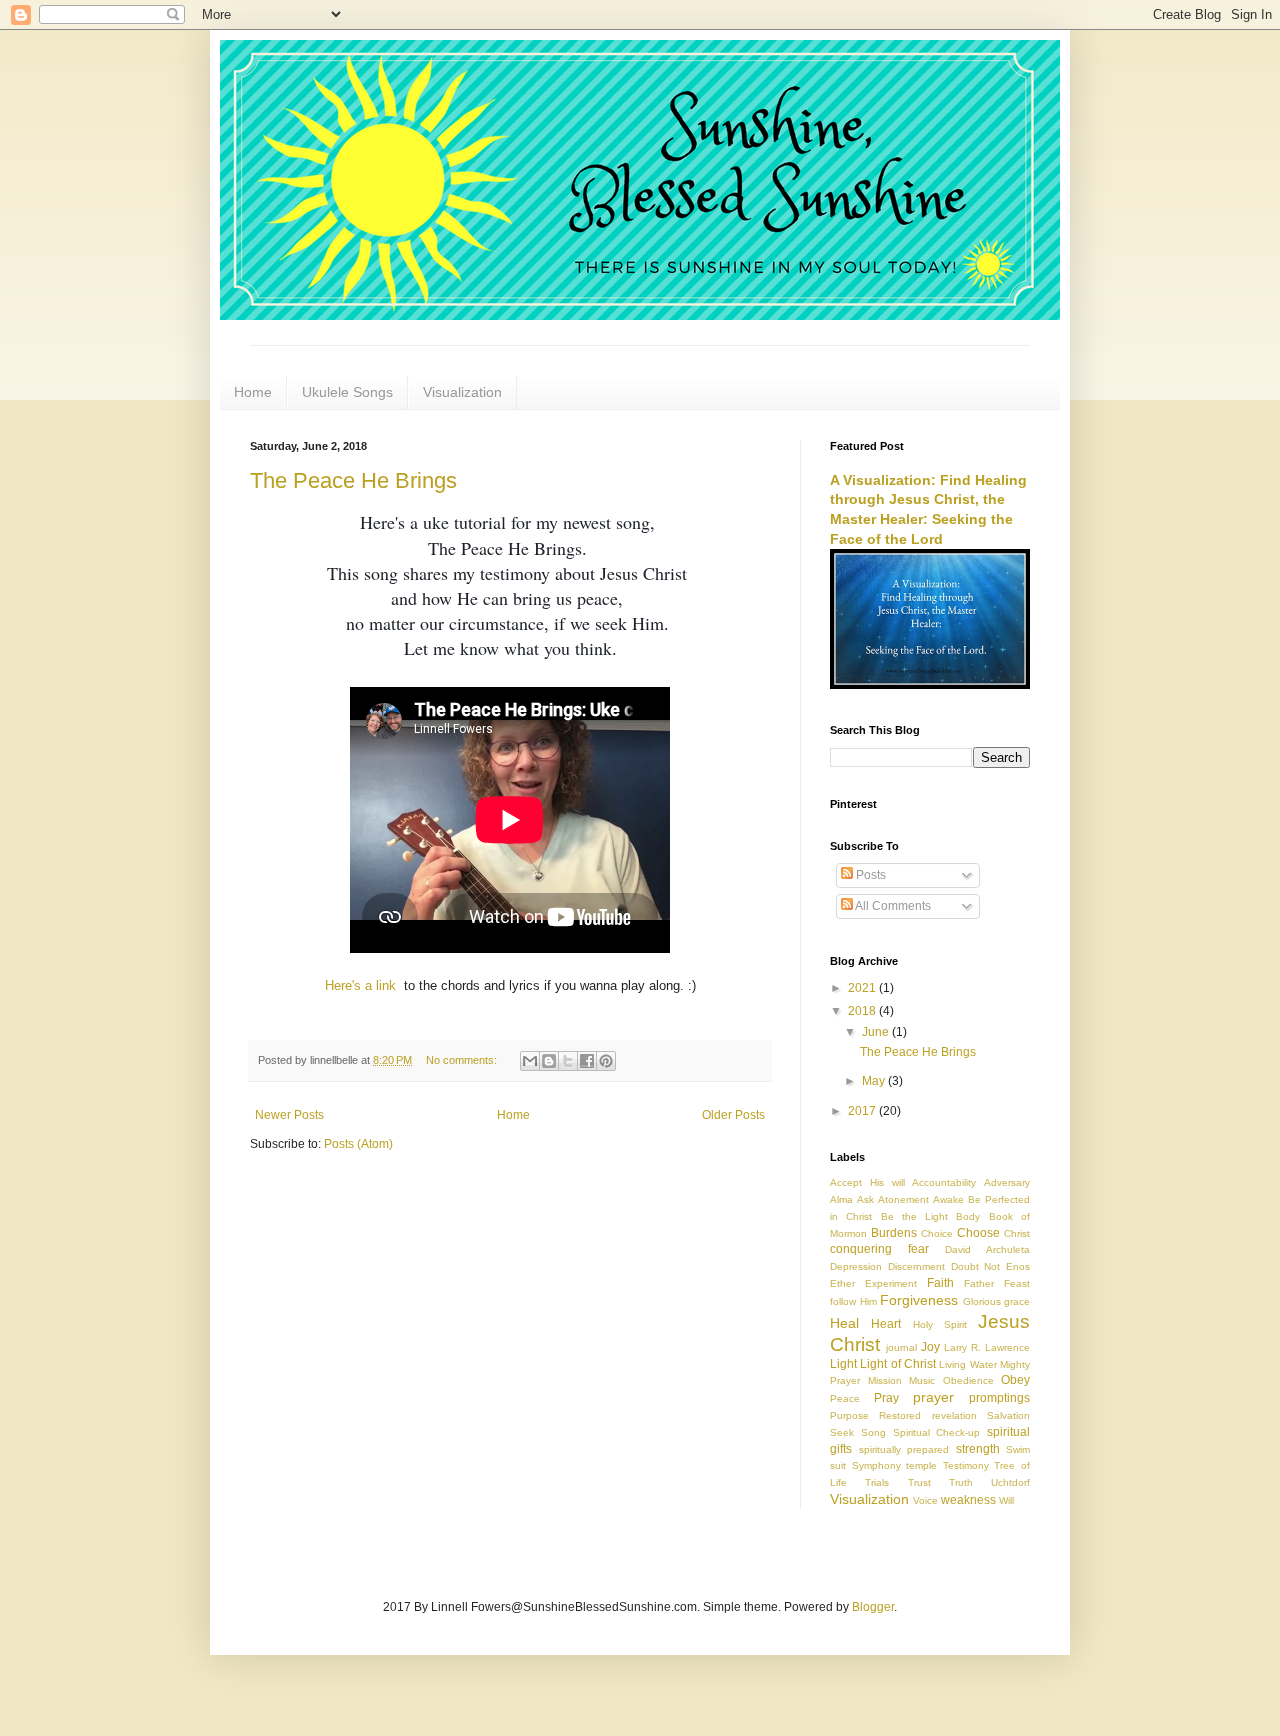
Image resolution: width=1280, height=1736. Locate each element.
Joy (930, 1347)
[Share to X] (568, 1061)
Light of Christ (898, 1364)
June (877, 1032)
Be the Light (915, 1216)
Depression (856, 1266)
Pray (886, 1398)
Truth (961, 1482)
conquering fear (879, 1249)
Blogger (873, 1607)
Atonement (903, 1199)
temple (921, 1465)
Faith (940, 1283)
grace (1017, 1301)
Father (979, 1283)
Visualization (462, 392)
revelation (954, 1415)
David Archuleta (987, 1249)
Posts (869, 875)
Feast (1017, 1283)
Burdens (894, 1233)
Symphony (876, 1465)
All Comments (892, 906)
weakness (968, 1500)
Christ (1017, 1233)
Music (922, 1380)
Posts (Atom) (358, 1144)
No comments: (463, 1060)
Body (968, 1216)
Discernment (916, 1266)
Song (873, 1432)
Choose (978, 1233)
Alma (841, 1199)
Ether (842, 1283)
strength (978, 1449)
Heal (844, 1323)
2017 (863, 1111)
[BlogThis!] (549, 1061)
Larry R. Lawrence (987, 1347)
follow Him (853, 1301)
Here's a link (360, 985)
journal (901, 1347)
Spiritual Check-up (937, 1432)
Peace (845, 1398)
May (875, 1081)
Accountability (944, 1182)
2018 (863, 1011)
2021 (863, 988)
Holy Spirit (940, 1324)
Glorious (982, 1301)
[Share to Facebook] (587, 1061)
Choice (937, 1233)
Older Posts (733, 1115)
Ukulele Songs (347, 392)
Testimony (966, 1465)
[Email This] (530, 1061)
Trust (919, 1482)
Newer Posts (289, 1115)
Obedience (968, 1380)
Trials (877, 1482)
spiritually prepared (904, 1449)
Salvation (1008, 1415)
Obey (1015, 1380)
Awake (948, 1199)
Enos (1018, 1266)
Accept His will (867, 1182)
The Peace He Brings (353, 480)
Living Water (967, 1364)
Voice (925, 1500)
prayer (933, 1397)
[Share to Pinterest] (606, 1061)
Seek (842, 1432)
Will (1006, 1500)
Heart (886, 1324)
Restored (900, 1415)
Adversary (1007, 1182)
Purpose (849, 1415)
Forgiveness (919, 1300)
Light (843, 1364)
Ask (865, 1199)
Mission (885, 1380)
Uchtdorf (1010, 1482)
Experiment (891, 1283)
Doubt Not (976, 1266)
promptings (999, 1398)
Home (253, 392)
